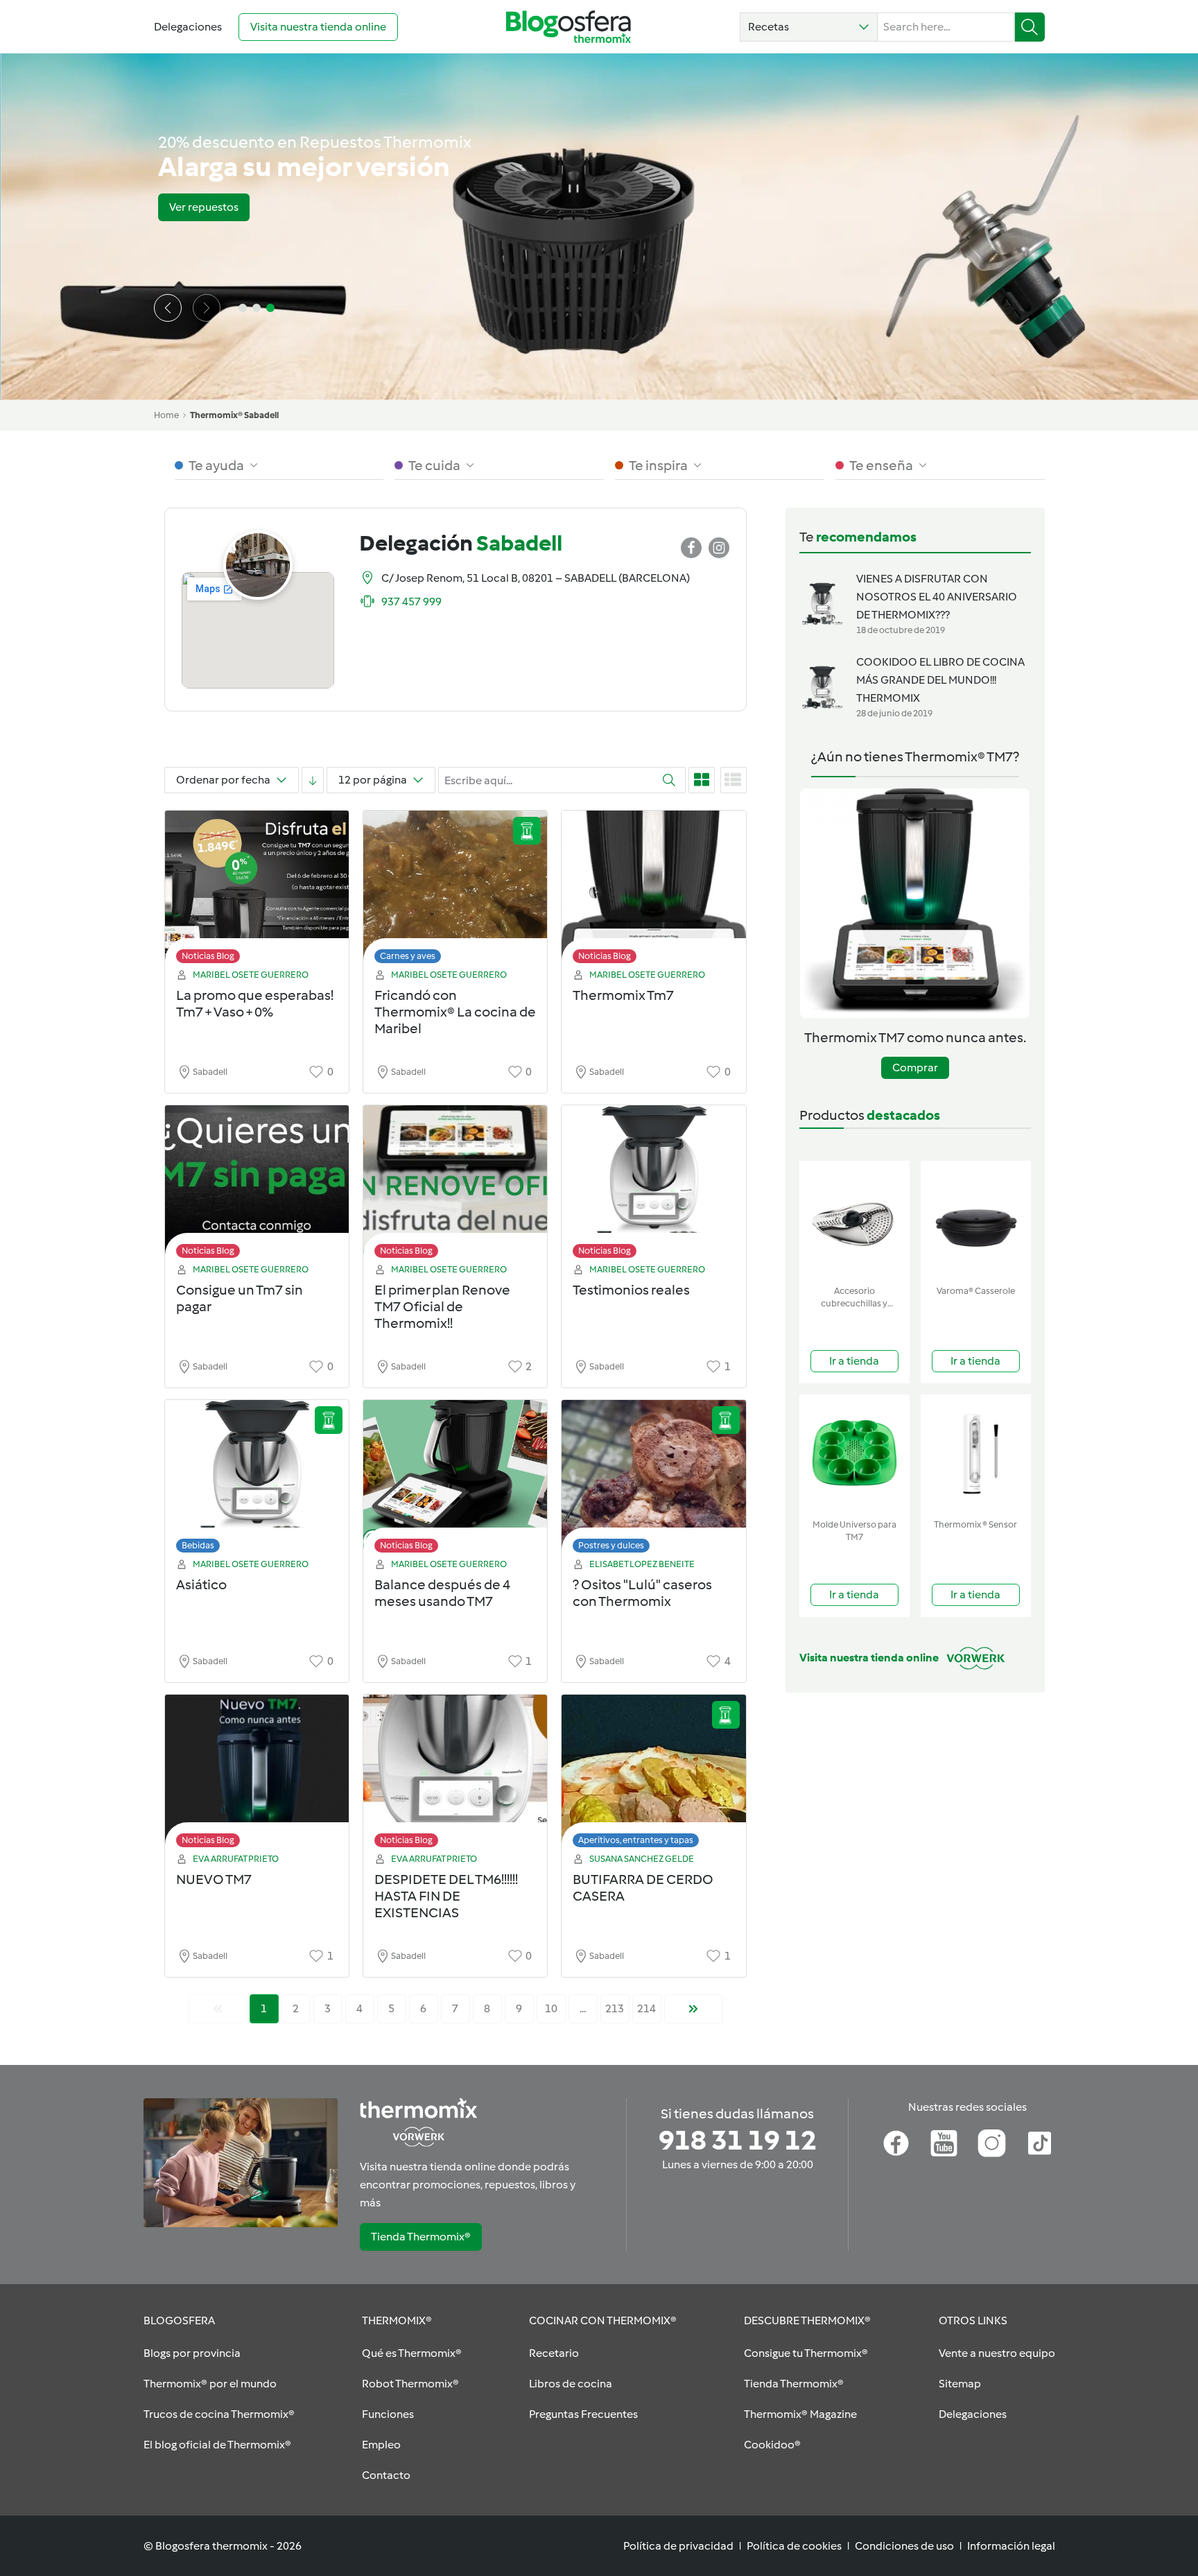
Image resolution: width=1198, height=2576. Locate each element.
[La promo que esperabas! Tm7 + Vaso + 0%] (257, 891)
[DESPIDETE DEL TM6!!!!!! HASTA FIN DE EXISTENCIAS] (455, 1775)
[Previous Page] (218, 2009)
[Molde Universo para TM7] (854, 1454)
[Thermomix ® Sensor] (976, 1454)
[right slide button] (207, 308)
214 (646, 2008)
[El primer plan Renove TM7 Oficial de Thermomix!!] (455, 1185)
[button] (809, 27)
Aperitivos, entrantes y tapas (636, 1840)
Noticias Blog (208, 956)
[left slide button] (168, 308)
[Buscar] (1030, 27)
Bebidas (198, 1545)
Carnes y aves (408, 956)
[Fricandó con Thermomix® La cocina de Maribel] (455, 891)
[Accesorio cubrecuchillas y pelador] (854, 1220)
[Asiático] (257, 1480)
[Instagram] (992, 2143)
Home (166, 415)
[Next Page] (693, 2009)
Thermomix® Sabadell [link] (234, 415)
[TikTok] (1040, 2143)
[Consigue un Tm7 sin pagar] (257, 1185)
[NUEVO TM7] (257, 1775)
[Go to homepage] (568, 27)
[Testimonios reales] (653, 1185)
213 (615, 2008)
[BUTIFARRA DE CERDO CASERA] (653, 1775)
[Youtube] (944, 2143)
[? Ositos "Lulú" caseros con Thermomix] (653, 1480)
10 (551, 2008)
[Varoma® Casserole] (976, 1220)
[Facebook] (896, 2143)
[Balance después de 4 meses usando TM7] (455, 1480)
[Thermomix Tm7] (653, 891)
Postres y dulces (611, 1545)
